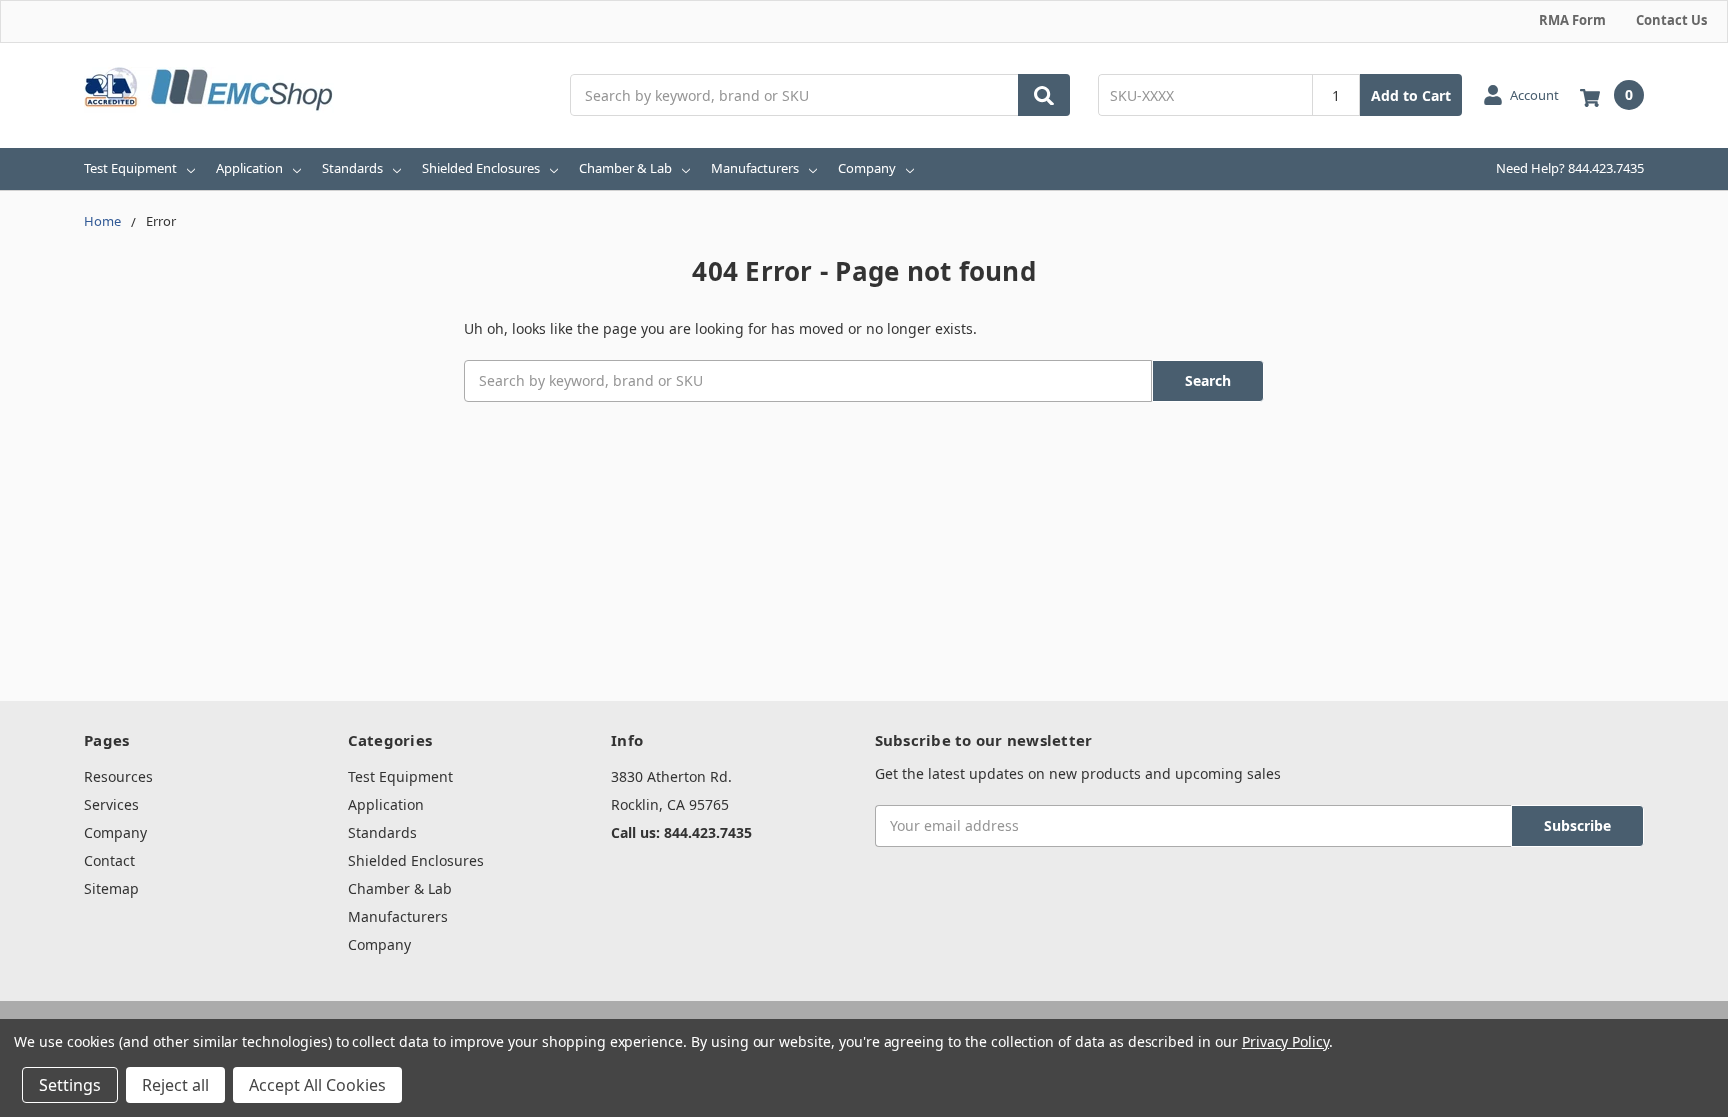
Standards (352, 168)
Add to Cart (1411, 95)
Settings (70, 1085)
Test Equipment (130, 168)
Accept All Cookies (317, 1085)
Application (249, 168)
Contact (109, 860)
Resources (118, 776)
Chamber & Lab (625, 168)
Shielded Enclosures (481, 168)
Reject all (175, 1085)
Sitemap (111, 888)
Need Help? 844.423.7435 (1570, 168)
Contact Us (1671, 20)
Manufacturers (755, 168)
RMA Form (1572, 20)
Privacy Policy (1285, 1041)
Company (867, 168)
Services (111, 804)
